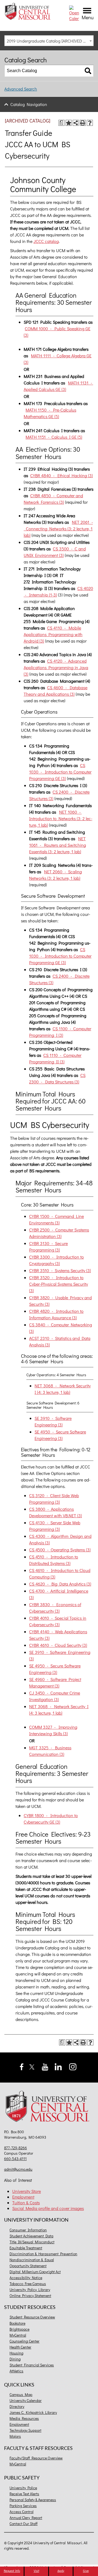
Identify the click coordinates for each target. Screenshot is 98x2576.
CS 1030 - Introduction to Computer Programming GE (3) (60, 772)
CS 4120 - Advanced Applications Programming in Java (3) (56, 667)
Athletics (16, 2371)
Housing (16, 2353)
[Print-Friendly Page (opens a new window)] (83, 123)
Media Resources (24, 2418)
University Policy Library (30, 2290)
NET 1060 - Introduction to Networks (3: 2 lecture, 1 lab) (61, 818)
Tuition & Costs (26, 2203)
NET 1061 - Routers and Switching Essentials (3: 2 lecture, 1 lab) (58, 845)
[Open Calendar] (74, 13)
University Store (27, 2191)
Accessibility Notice (26, 2278)
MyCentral (18, 2335)
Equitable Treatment (26, 2248)
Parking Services (23, 2506)
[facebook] (22, 2066)
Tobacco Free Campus (28, 2284)
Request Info (12, 2571)
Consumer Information (28, 2230)
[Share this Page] (76, 123)
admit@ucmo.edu (18, 2169)
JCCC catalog (46, 241)
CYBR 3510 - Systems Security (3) (60, 1270)
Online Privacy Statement (30, 2296)
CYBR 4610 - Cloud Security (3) (58, 1645)
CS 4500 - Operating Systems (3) (60, 1550)
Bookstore (17, 2323)
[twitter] (32, 2066)
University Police (23, 2488)
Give (86, 2571)
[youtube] (45, 2066)
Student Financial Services (32, 2365)
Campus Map (21, 2394)
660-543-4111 (15, 2159)
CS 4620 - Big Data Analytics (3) (60, 1584)
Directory (17, 2406)
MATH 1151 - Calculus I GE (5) (54, 437)
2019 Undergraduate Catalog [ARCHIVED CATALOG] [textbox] (50, 41)
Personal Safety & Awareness (33, 2500)
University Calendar (26, 2400)
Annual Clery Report (26, 2518)
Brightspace (19, 2329)
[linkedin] (58, 2066)
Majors (15, 2436)
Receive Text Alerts (24, 2494)
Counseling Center (24, 2341)
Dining (15, 2359)
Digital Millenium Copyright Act (35, 2272)
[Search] (88, 71)
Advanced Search (21, 89)
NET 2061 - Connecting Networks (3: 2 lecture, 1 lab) (58, 529)
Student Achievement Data (31, 2236)
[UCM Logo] (49, 2107)
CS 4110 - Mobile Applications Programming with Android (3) (53, 634)
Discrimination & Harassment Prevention (43, 2254)
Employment (23, 2197)
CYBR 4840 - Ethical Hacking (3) (62, 475)
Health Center (20, 2347)
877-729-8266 (16, 2148)
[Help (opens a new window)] (90, 123)
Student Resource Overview (32, 2317)
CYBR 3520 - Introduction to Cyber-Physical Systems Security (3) (59, 1284)
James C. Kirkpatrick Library (33, 2412)
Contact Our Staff (24, 2524)
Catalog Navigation (29, 104)
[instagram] (73, 2066)
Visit (36, 2571)
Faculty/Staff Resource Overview (36, 2458)
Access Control (22, 2512)
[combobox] (49, 41)
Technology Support (25, 2430)
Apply (61, 2571)
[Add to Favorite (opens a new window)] (69, 123)
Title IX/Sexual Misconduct (32, 2242)
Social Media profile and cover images (48, 2208)
